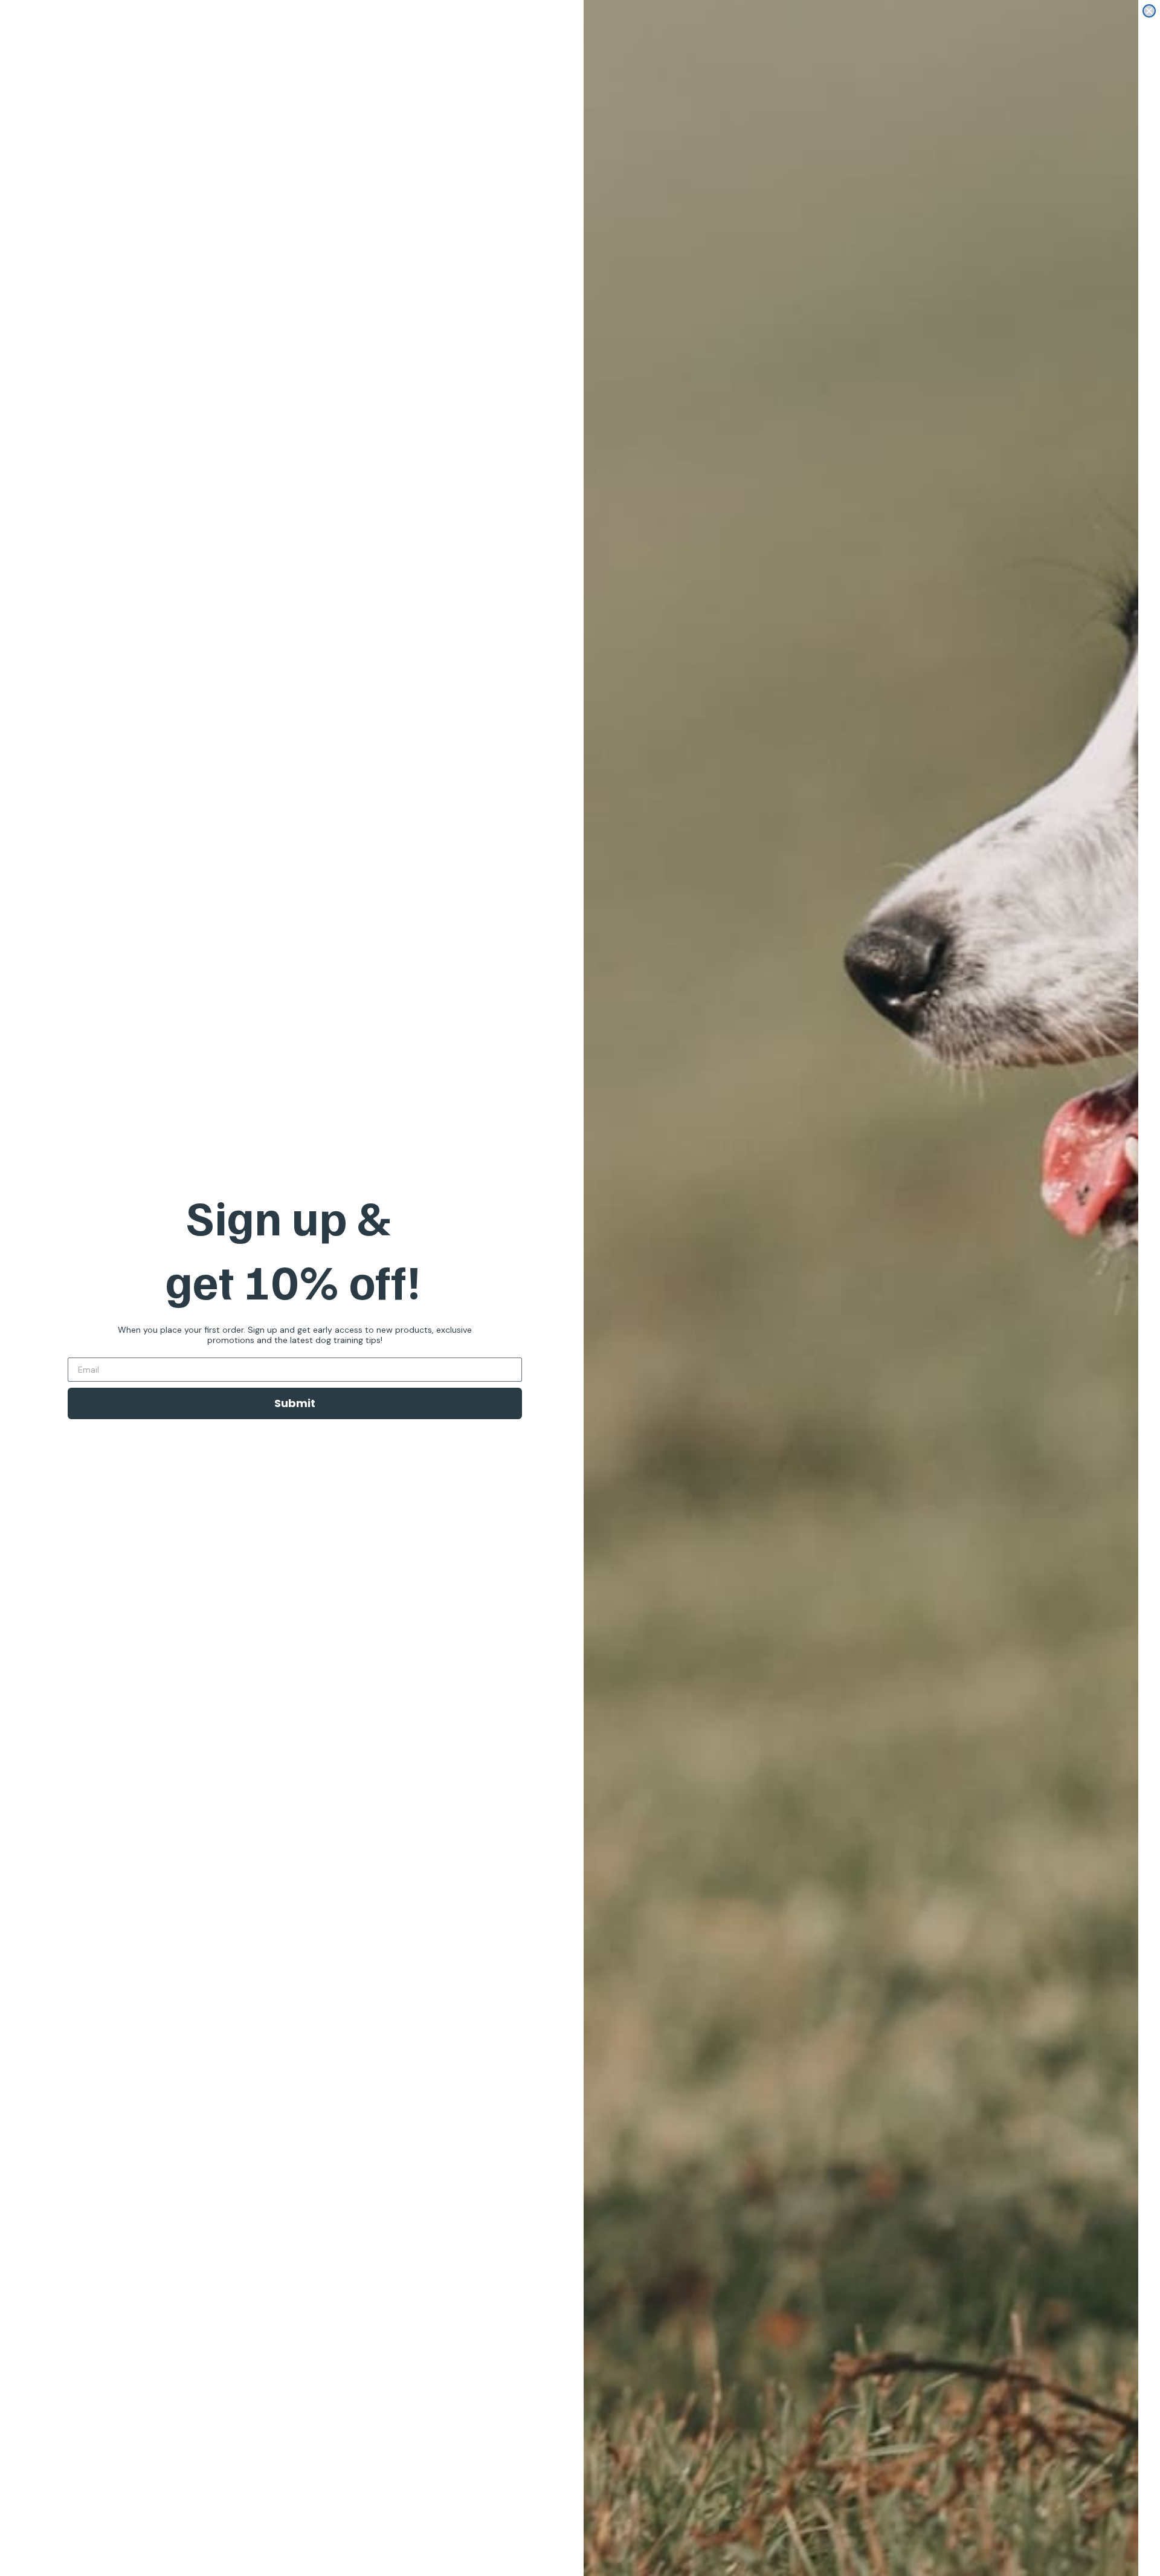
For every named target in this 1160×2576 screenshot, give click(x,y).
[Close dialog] (1149, 11)
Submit (295, 1403)
